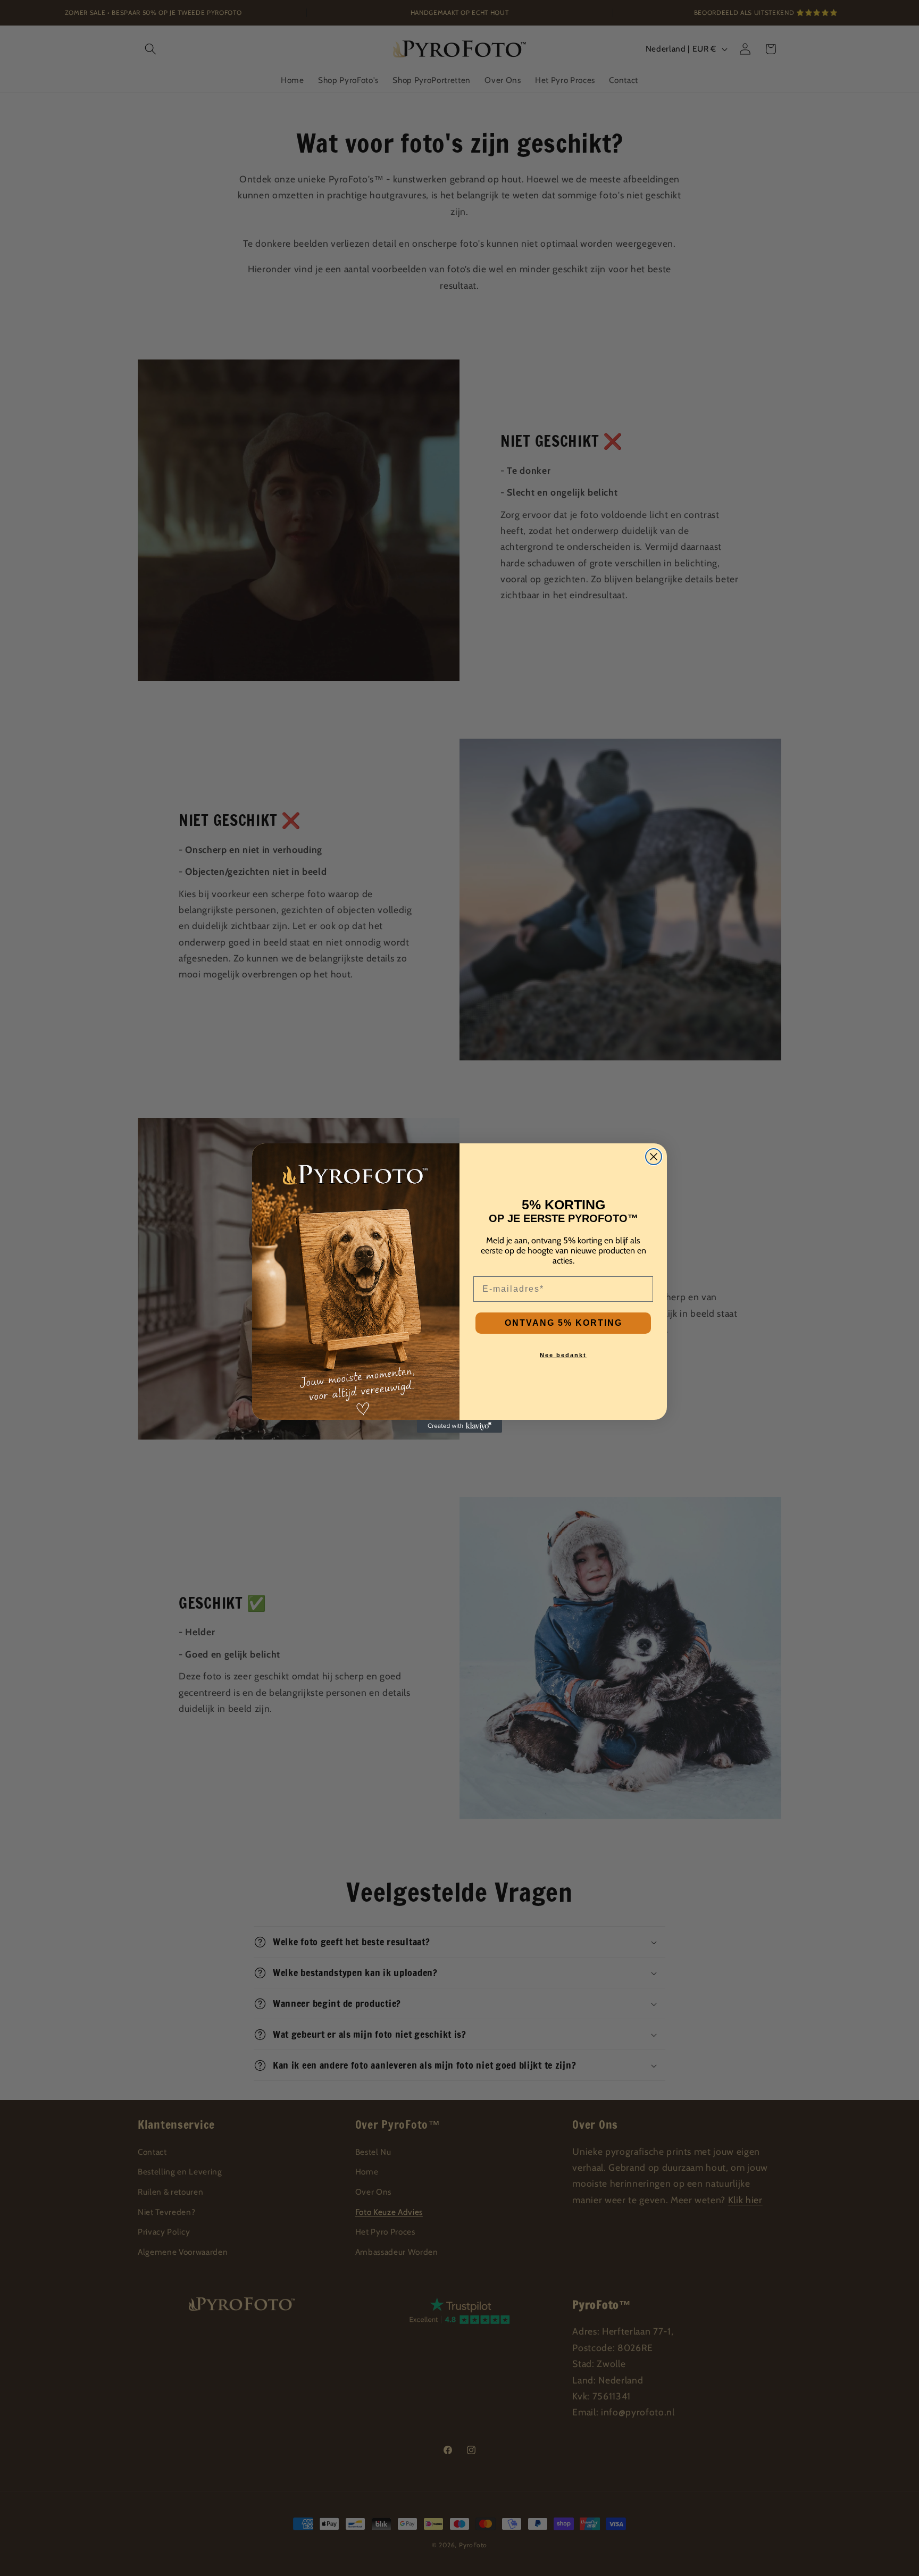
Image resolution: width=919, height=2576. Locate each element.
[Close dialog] (654, 1157)
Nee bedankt (563, 1355)
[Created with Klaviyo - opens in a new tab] (459, 1426)
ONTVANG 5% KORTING (563, 1323)
